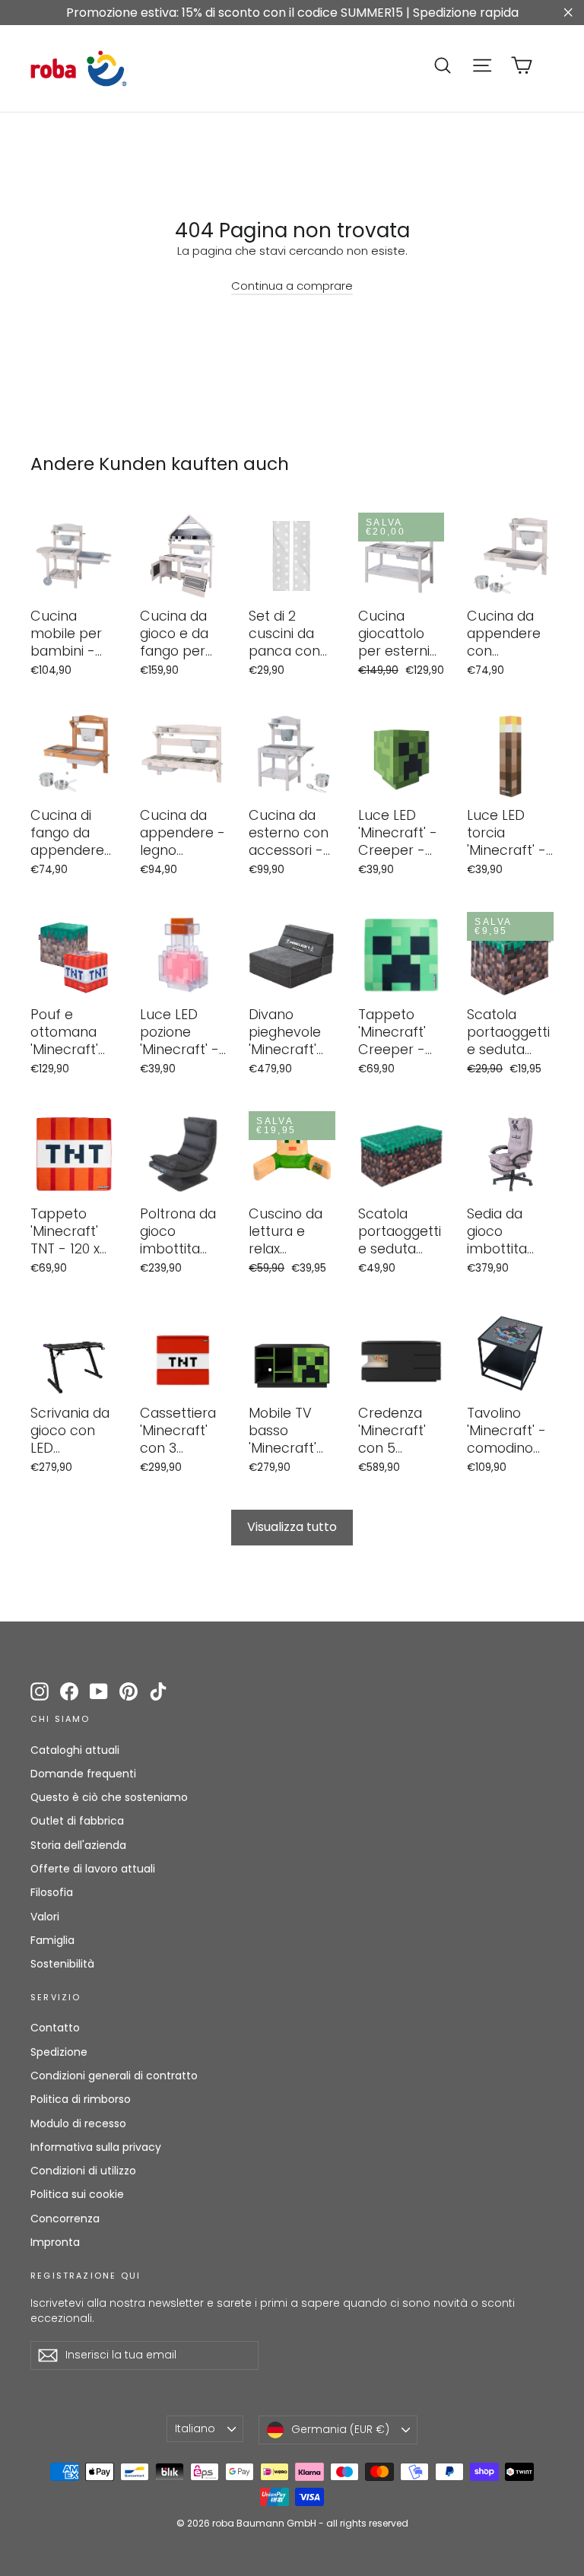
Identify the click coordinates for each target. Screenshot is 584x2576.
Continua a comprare (292, 286)
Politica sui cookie (77, 2194)
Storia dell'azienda (78, 1845)
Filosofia (52, 1892)
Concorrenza (65, 2219)
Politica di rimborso (81, 2099)
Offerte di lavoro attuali (93, 1869)
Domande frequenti (83, 1774)
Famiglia (52, 1940)
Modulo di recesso (78, 2123)
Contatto (55, 2028)
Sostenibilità (62, 1964)
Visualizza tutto (292, 1527)
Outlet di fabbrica (77, 1821)
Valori (45, 1917)
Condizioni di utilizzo (83, 2171)
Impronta (55, 2242)
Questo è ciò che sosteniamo (109, 1797)
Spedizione (59, 2052)
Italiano (195, 2428)
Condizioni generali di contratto (114, 2076)
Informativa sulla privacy (96, 2147)
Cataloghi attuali (75, 1750)
